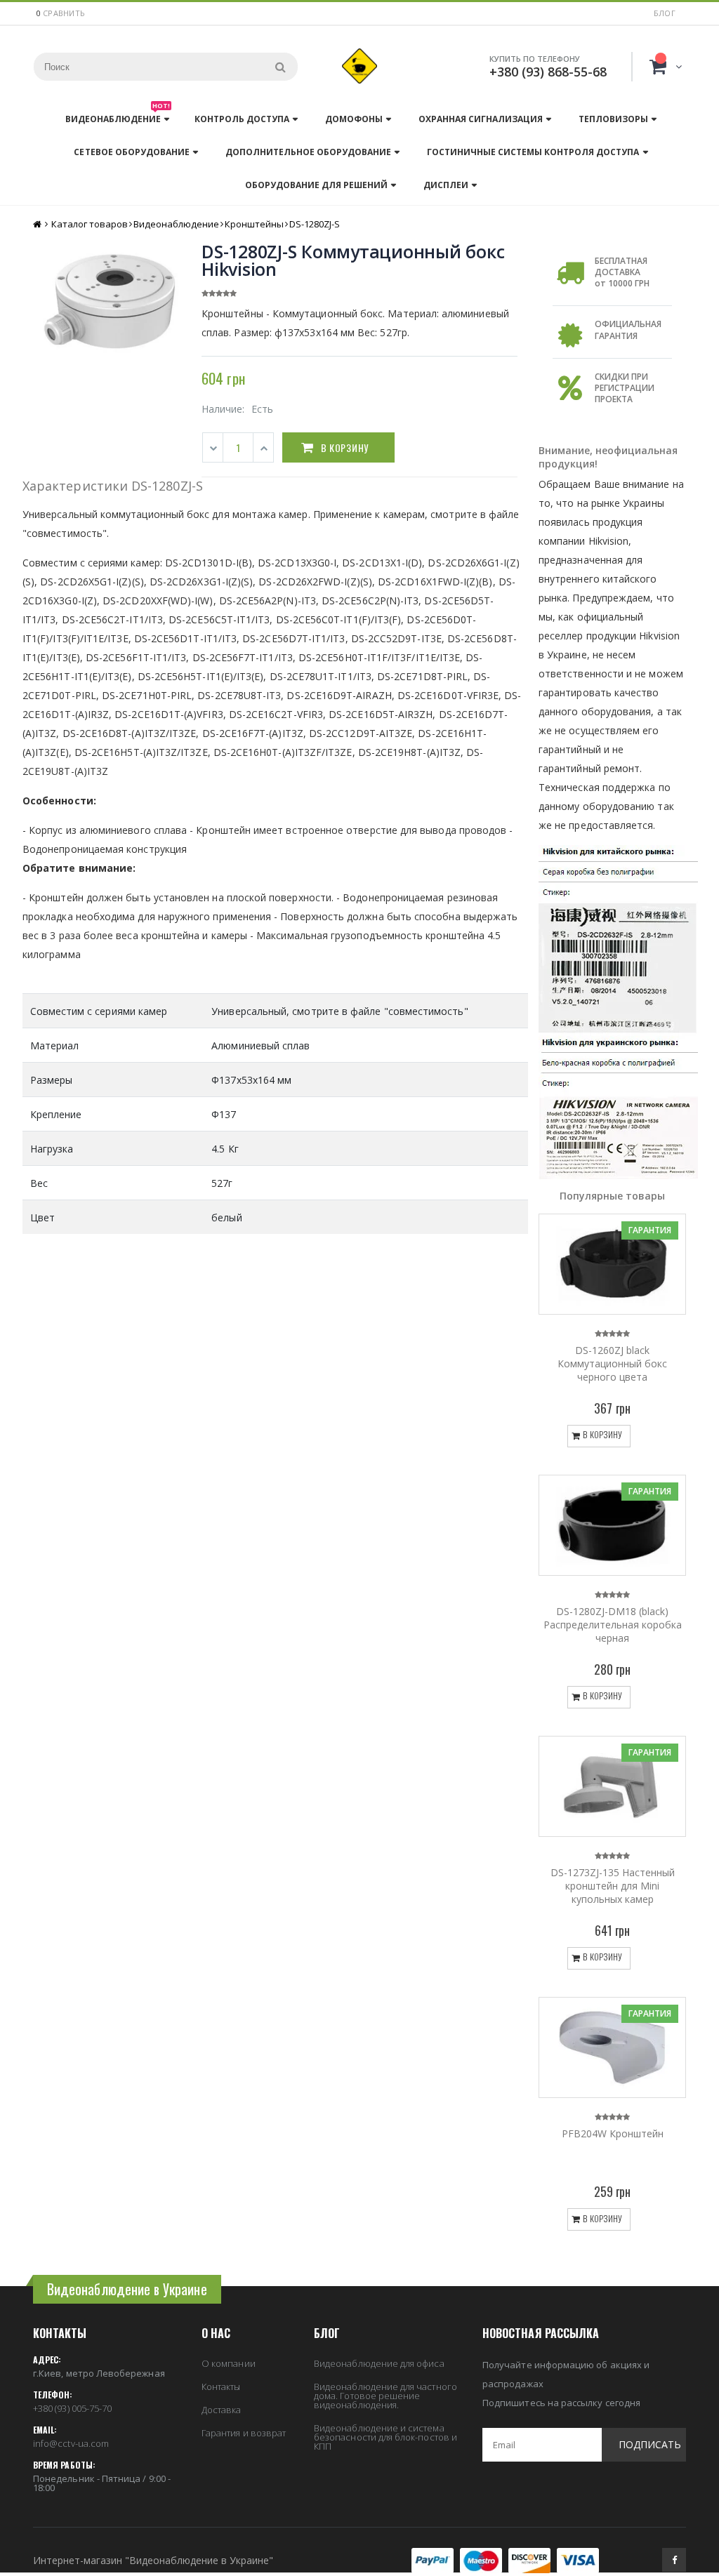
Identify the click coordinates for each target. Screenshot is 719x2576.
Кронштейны (254, 224)
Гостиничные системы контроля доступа (533, 152)
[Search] (280, 67)
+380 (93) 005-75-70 (72, 2408)
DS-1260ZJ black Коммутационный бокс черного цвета (612, 1363)
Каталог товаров (90, 224)
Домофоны (354, 119)
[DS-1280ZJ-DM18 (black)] (612, 1525)
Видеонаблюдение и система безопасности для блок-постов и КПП (385, 2437)
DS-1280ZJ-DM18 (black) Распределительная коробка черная (613, 1625)
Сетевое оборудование (131, 152)
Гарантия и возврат (244, 2433)
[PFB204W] (612, 2047)
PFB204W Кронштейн (613, 2133)
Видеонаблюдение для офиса (379, 2363)
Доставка (222, 2410)
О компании (229, 2363)
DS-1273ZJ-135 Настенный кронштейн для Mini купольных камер (613, 1886)
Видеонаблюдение (118, 115)
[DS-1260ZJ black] (612, 1264)
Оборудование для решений (316, 185)
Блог (665, 13)
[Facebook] (674, 2560)
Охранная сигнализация (481, 119)
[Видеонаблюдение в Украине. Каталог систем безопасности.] (359, 66)
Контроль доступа (242, 119)
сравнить (64, 13)
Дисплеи (446, 185)
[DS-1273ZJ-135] (612, 1786)
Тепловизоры (613, 119)
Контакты (221, 2386)
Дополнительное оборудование (308, 152)
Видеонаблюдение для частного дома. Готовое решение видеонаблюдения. (385, 2396)
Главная (38, 224)
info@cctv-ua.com (71, 2443)
